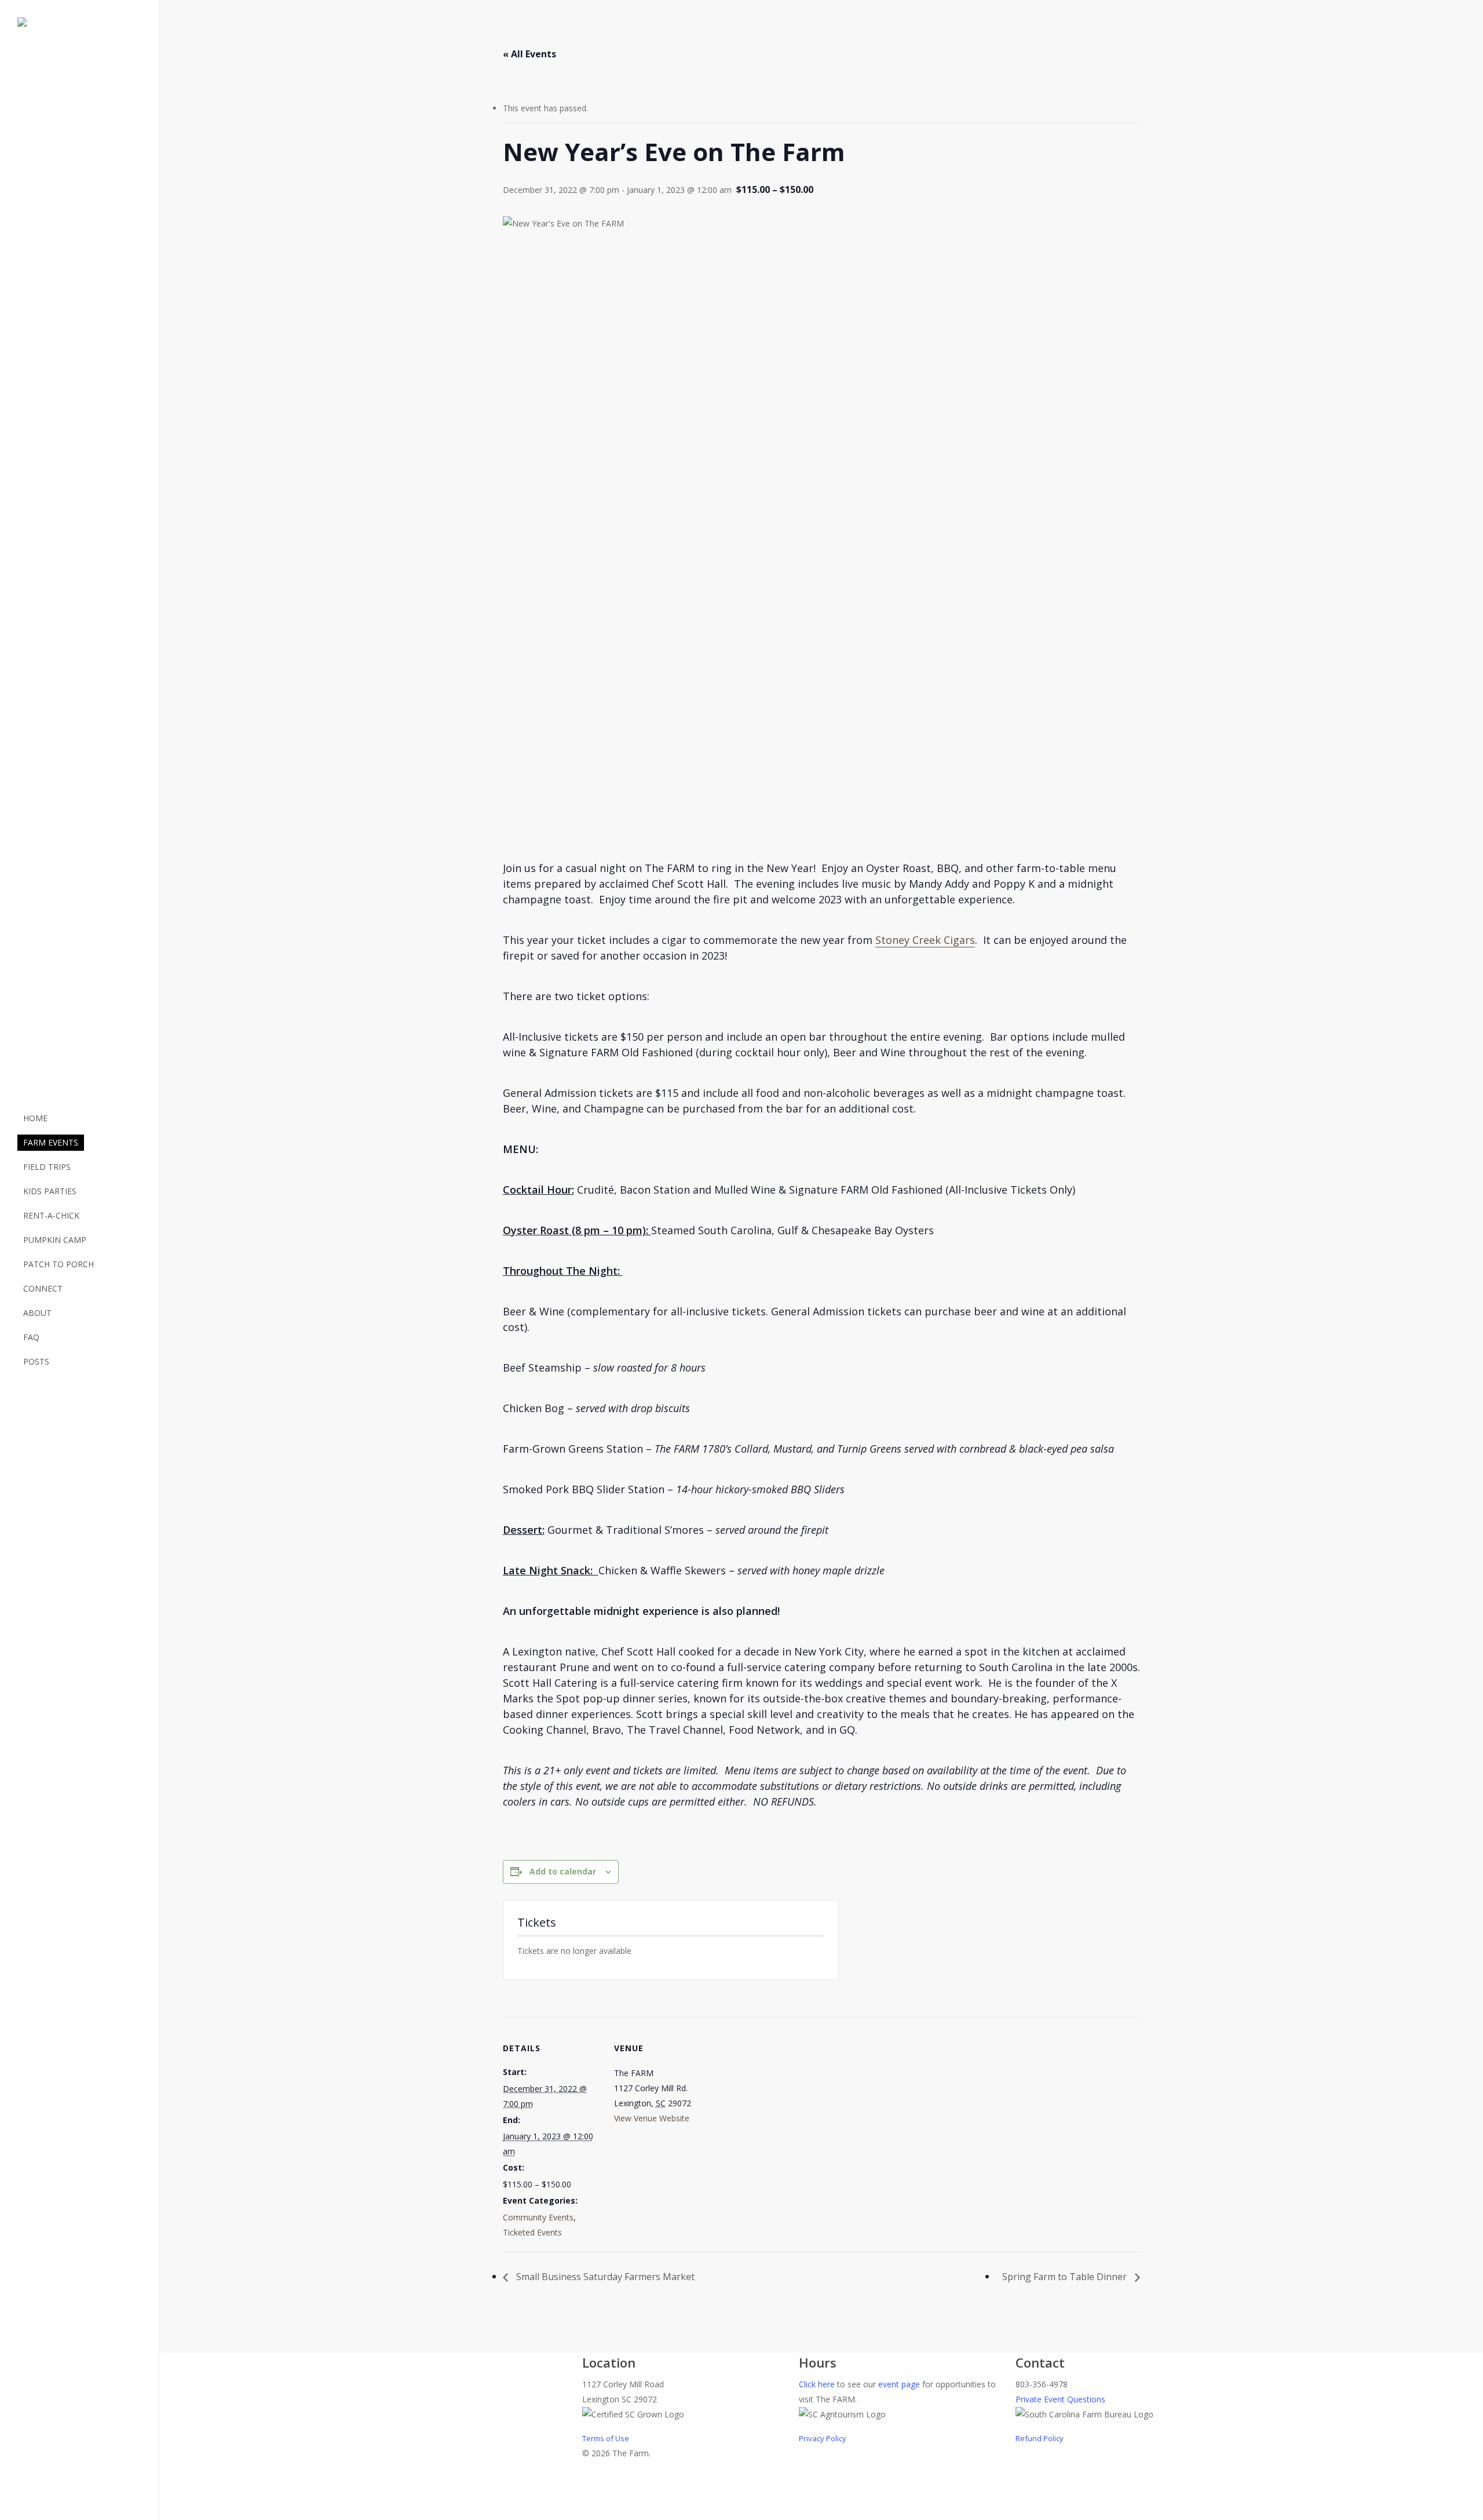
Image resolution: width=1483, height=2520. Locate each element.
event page (899, 2384)
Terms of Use (606, 2438)
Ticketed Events (532, 2232)
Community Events (538, 2217)
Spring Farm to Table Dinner (1066, 2277)
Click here (817, 2384)
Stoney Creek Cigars (925, 940)
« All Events (529, 54)
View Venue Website (652, 2118)
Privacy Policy (823, 2438)
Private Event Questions (1060, 2399)
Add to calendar (563, 1871)
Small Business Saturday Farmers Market (604, 2277)
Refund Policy (1040, 2438)
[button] (741, 2512)
